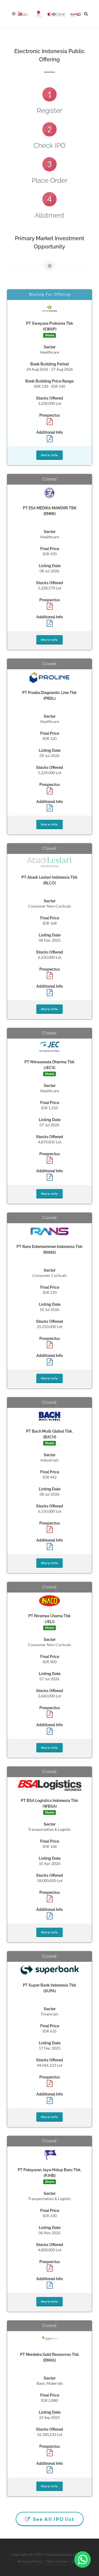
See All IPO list (53, 2519)
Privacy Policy (30, 2561)
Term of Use (57, 2561)
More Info (50, 455)
